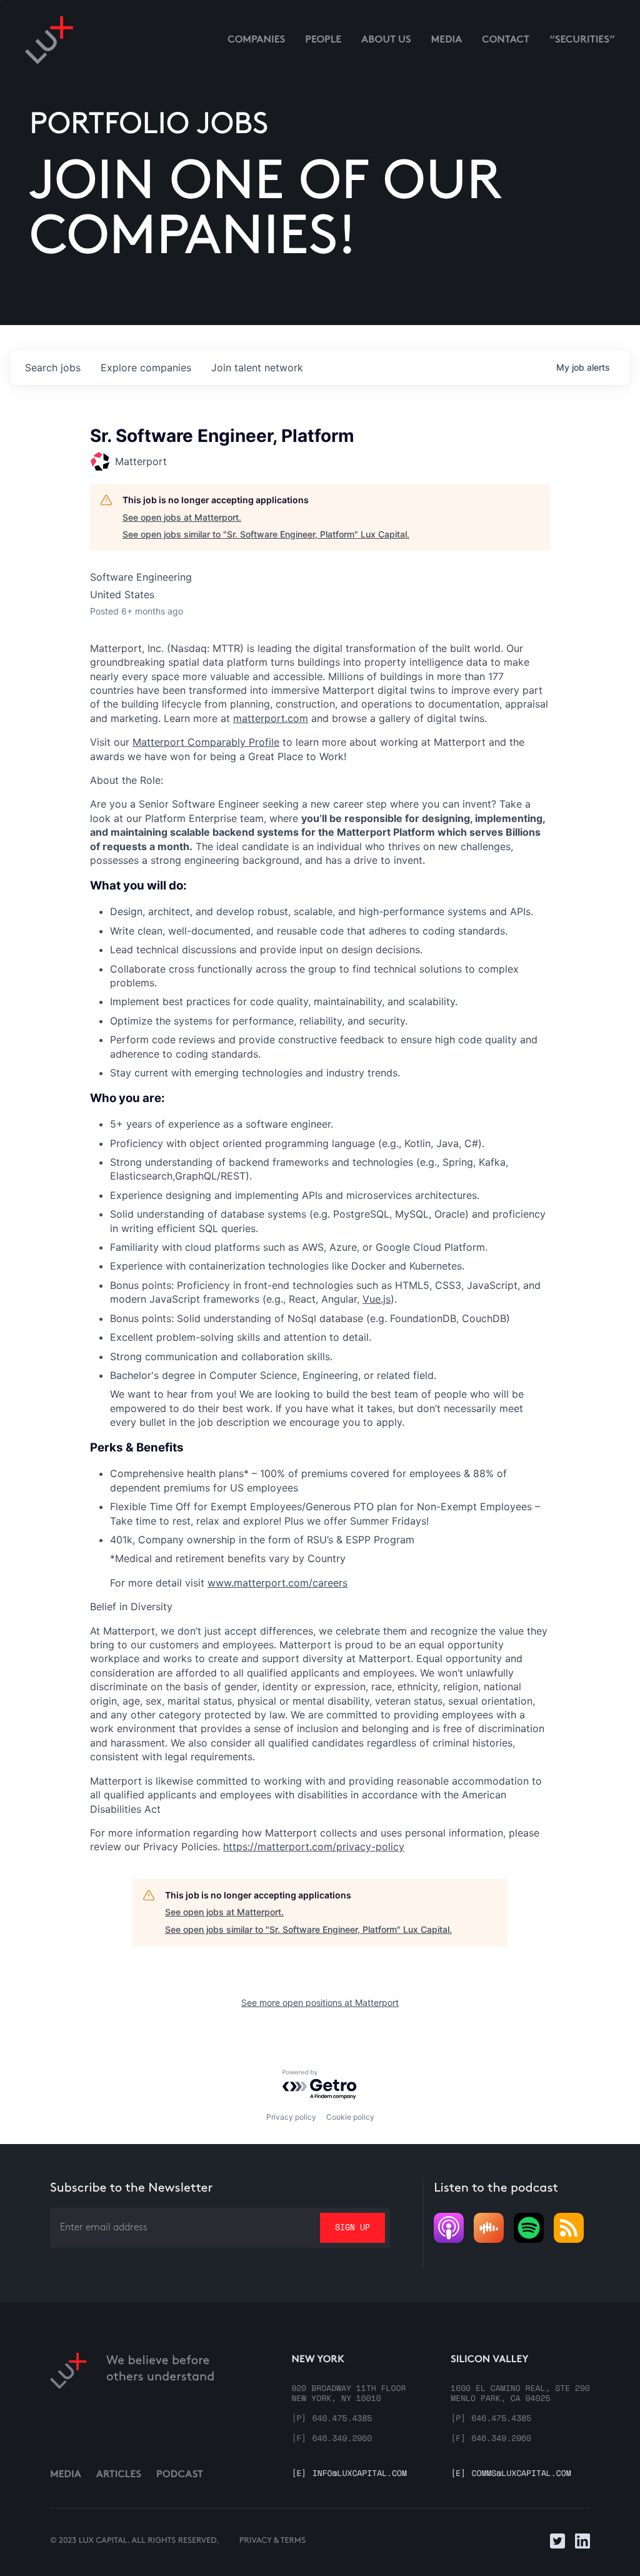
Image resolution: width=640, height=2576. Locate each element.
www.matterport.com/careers (277, 1583)
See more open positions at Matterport (320, 2002)
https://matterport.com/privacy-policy (314, 1847)
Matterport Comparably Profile (206, 742)
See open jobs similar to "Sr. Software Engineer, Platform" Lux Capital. (266, 534)
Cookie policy (350, 2117)
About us (386, 40)
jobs (53, 368)
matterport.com (271, 718)
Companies (256, 40)
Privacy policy (291, 2117)
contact (506, 40)
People (323, 40)
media (447, 40)
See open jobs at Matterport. (182, 517)
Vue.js (377, 1299)
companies (146, 368)
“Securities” (582, 40)
